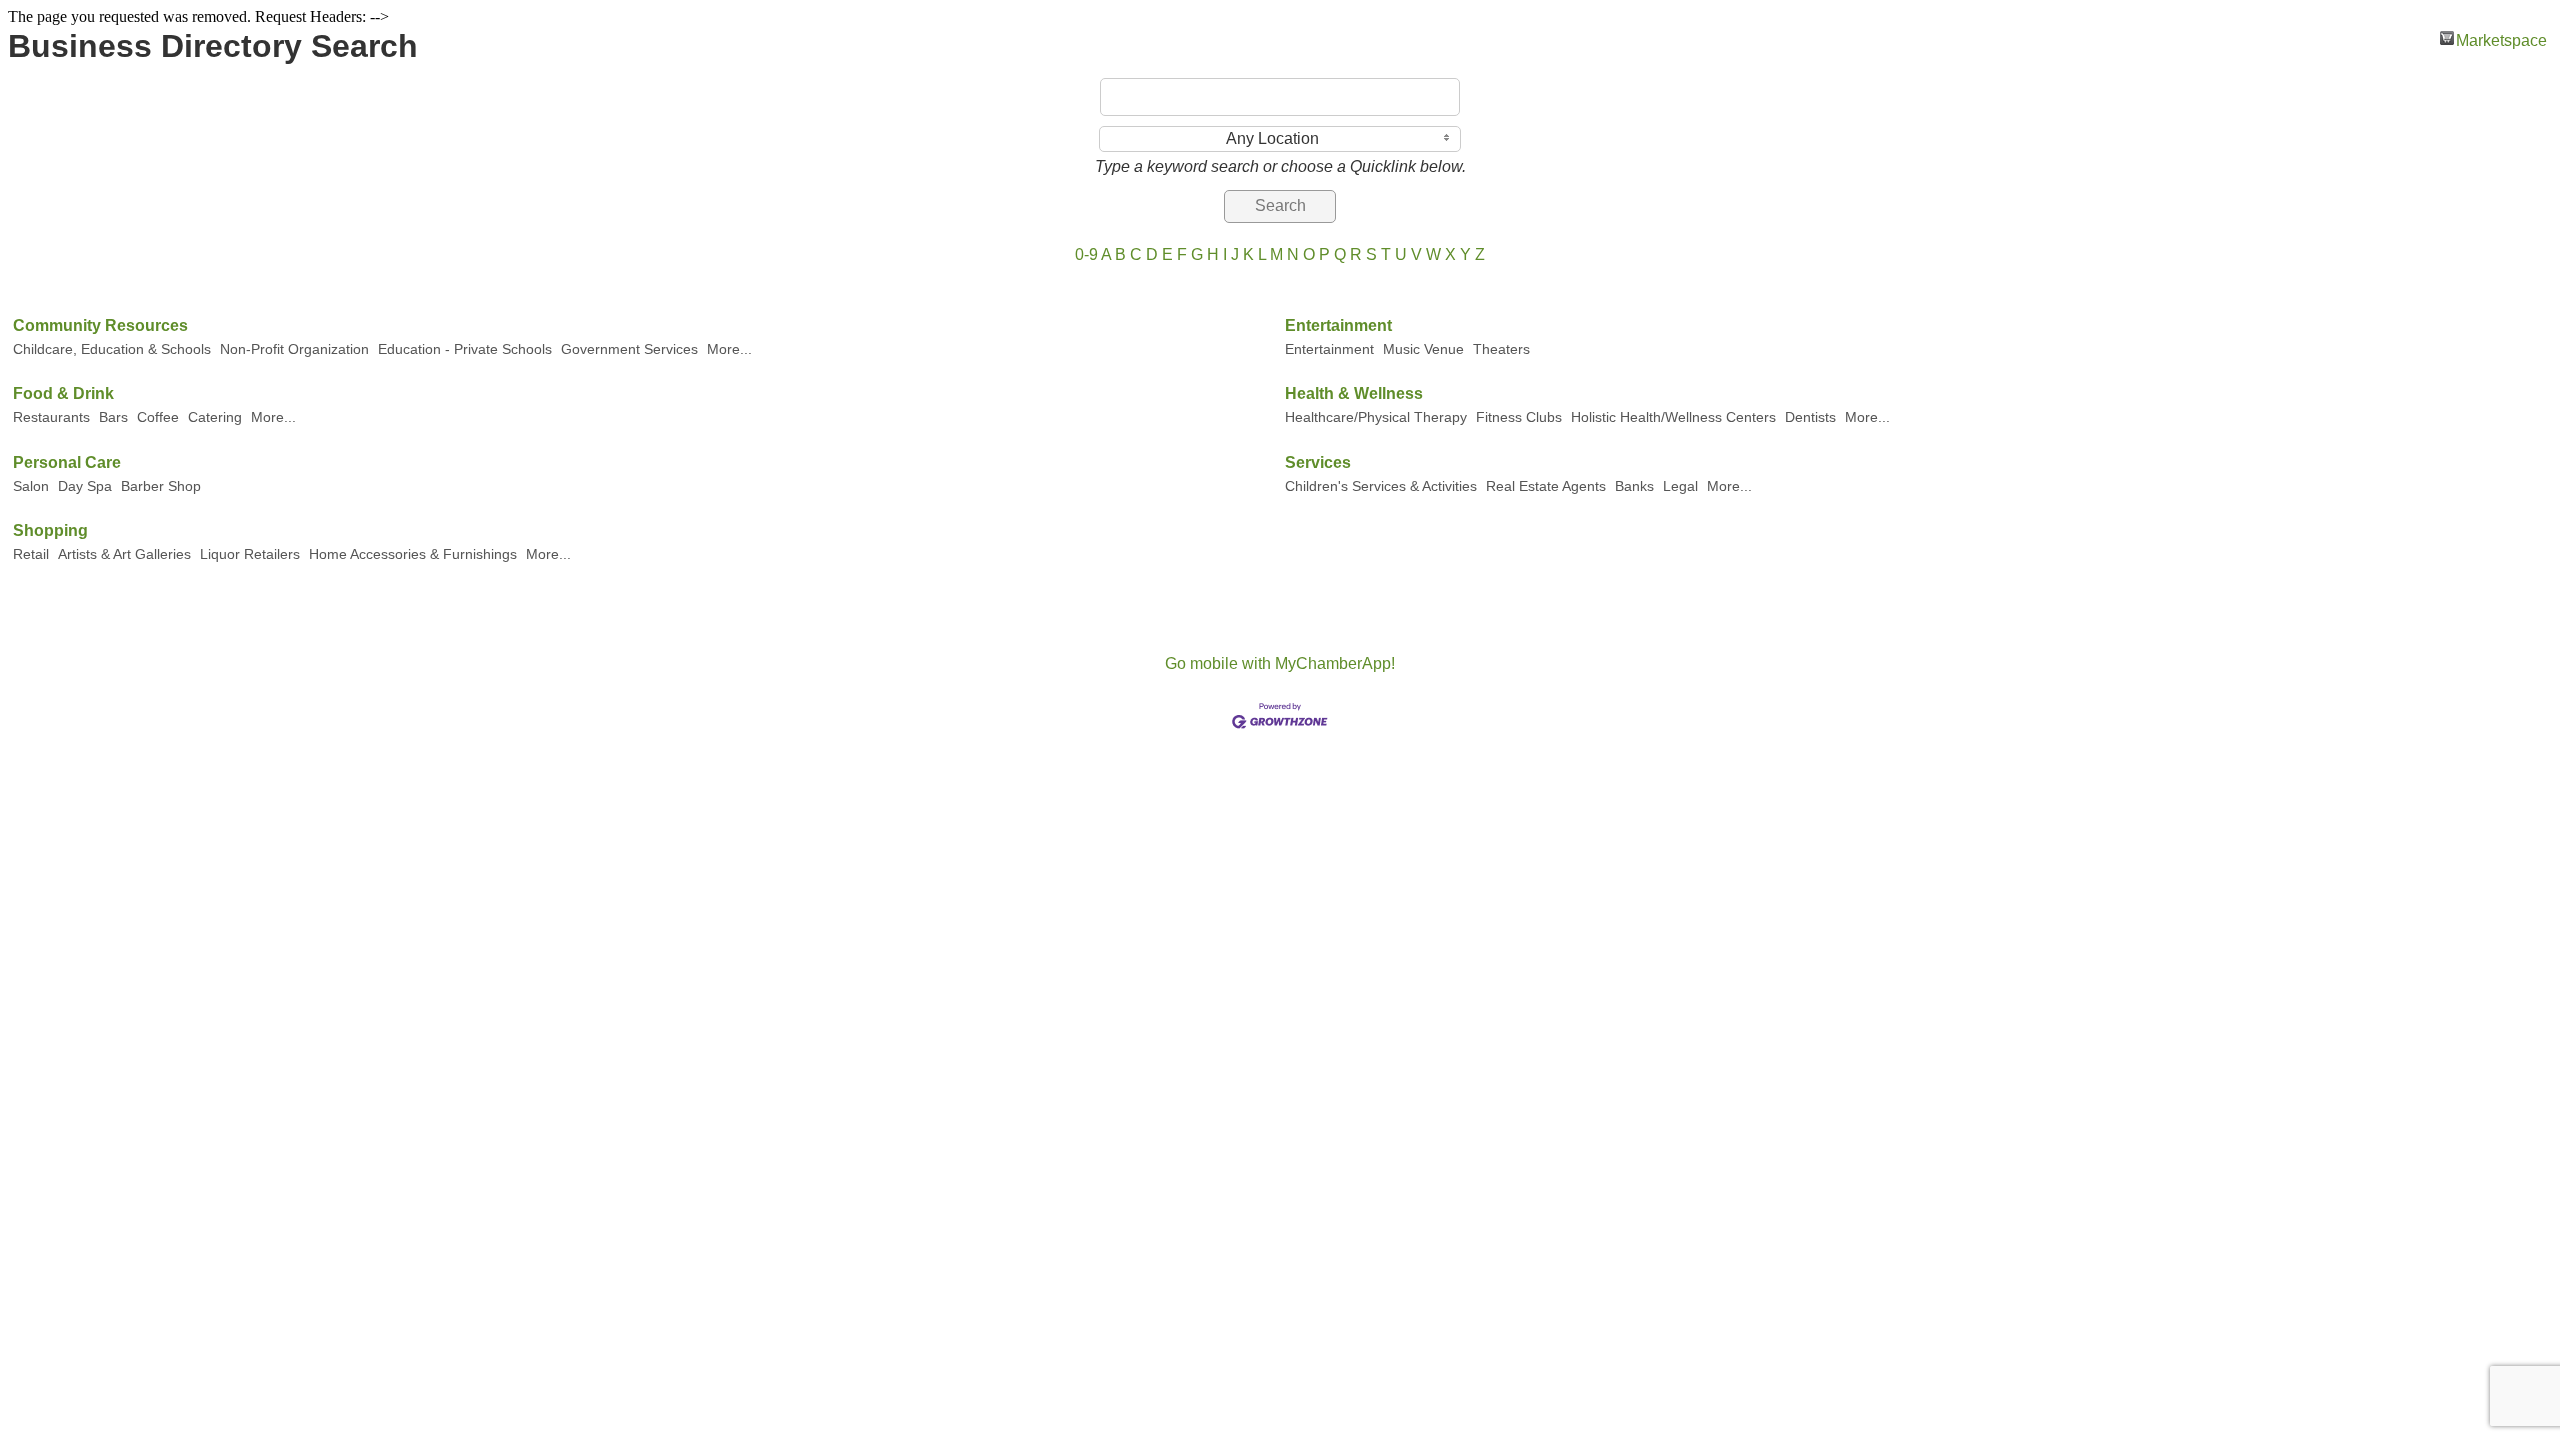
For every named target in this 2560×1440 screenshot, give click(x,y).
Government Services (629, 349)
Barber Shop (161, 486)
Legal (1680, 486)
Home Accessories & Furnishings (413, 554)
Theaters (1501, 349)
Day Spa (85, 486)
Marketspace (2501, 38)
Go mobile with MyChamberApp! (1280, 663)
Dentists (1810, 417)
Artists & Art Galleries (124, 554)
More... (729, 349)
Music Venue (1423, 349)
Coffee (158, 417)
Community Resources (100, 325)
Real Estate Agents (1546, 486)
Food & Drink (63, 393)
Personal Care (67, 462)
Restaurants (51, 417)
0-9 (1086, 254)
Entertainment (1338, 325)
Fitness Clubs (1519, 417)
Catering (215, 417)
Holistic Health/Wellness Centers (1673, 417)
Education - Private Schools (465, 349)
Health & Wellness (1354, 393)
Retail (31, 554)
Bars (113, 417)
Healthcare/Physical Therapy (1376, 417)
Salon (31, 486)
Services (1318, 462)
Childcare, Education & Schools (112, 349)
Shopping (50, 530)
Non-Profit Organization (294, 349)
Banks (1634, 486)
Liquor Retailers (250, 554)
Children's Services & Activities (1381, 486)
